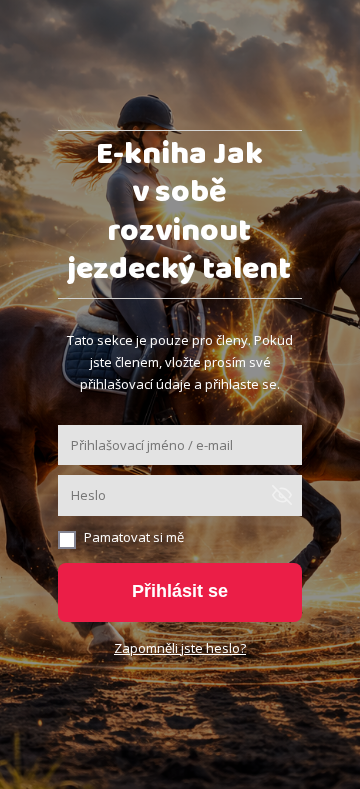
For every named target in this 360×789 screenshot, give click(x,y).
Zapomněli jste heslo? (180, 648)
